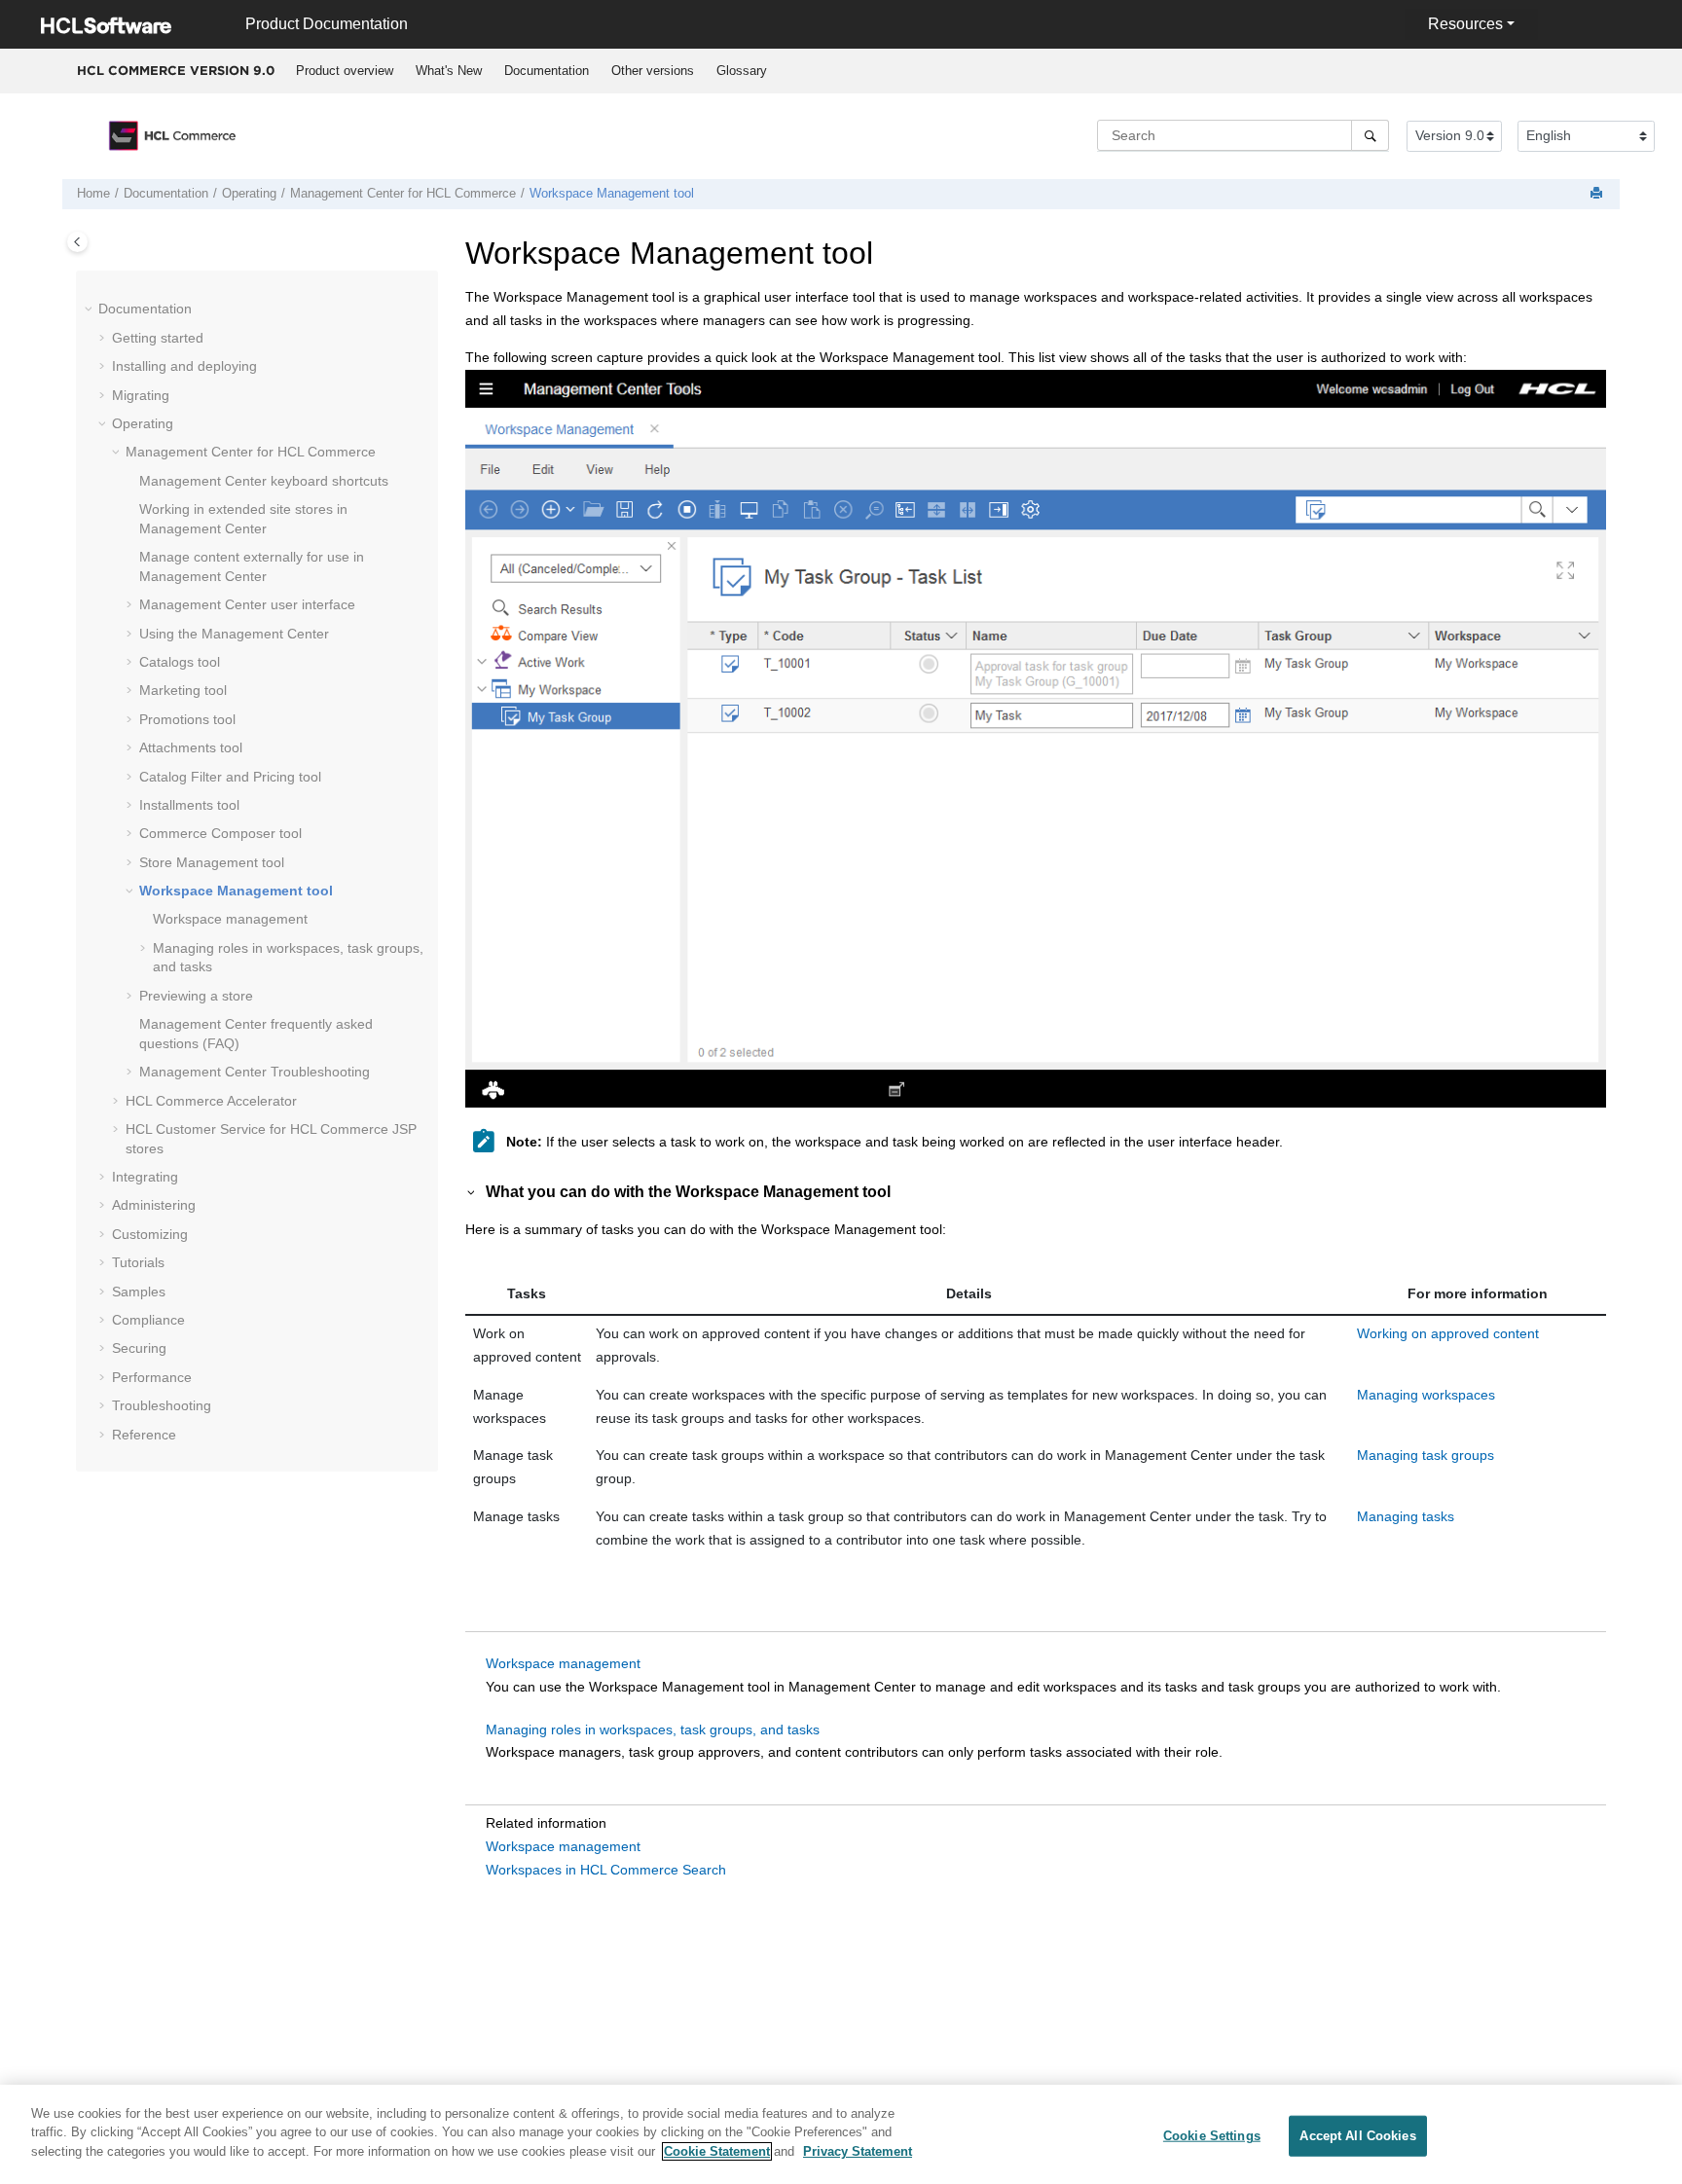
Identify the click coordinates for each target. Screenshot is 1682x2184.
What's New (449, 71)
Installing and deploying (184, 366)
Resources (1465, 24)
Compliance (148, 1320)
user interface (247, 604)
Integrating (145, 1177)
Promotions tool (187, 719)
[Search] (1370, 135)
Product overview (345, 71)
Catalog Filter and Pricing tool (230, 777)
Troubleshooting (255, 1072)
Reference (144, 1435)
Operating (249, 194)
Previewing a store (196, 996)
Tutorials (138, 1262)
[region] (841, 2134)
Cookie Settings (1212, 2136)
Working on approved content (1448, 1333)
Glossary (742, 71)
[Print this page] (1598, 194)
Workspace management (230, 919)
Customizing (150, 1234)
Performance (152, 1377)
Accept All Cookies (1357, 2136)
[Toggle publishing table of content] (77, 242)
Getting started (158, 338)
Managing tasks (1406, 1516)
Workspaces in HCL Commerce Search (606, 1870)
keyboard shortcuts (264, 481)
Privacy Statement (858, 2151)
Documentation (547, 71)
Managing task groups (1426, 1455)
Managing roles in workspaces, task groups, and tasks (653, 1729)
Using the (234, 634)
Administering (154, 1205)
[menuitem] (344, 71)
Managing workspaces (1426, 1395)
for (403, 194)
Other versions (653, 71)
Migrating (141, 395)
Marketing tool (183, 690)
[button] (91, 309)
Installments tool (189, 805)
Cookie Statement (717, 2151)
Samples (139, 1292)
